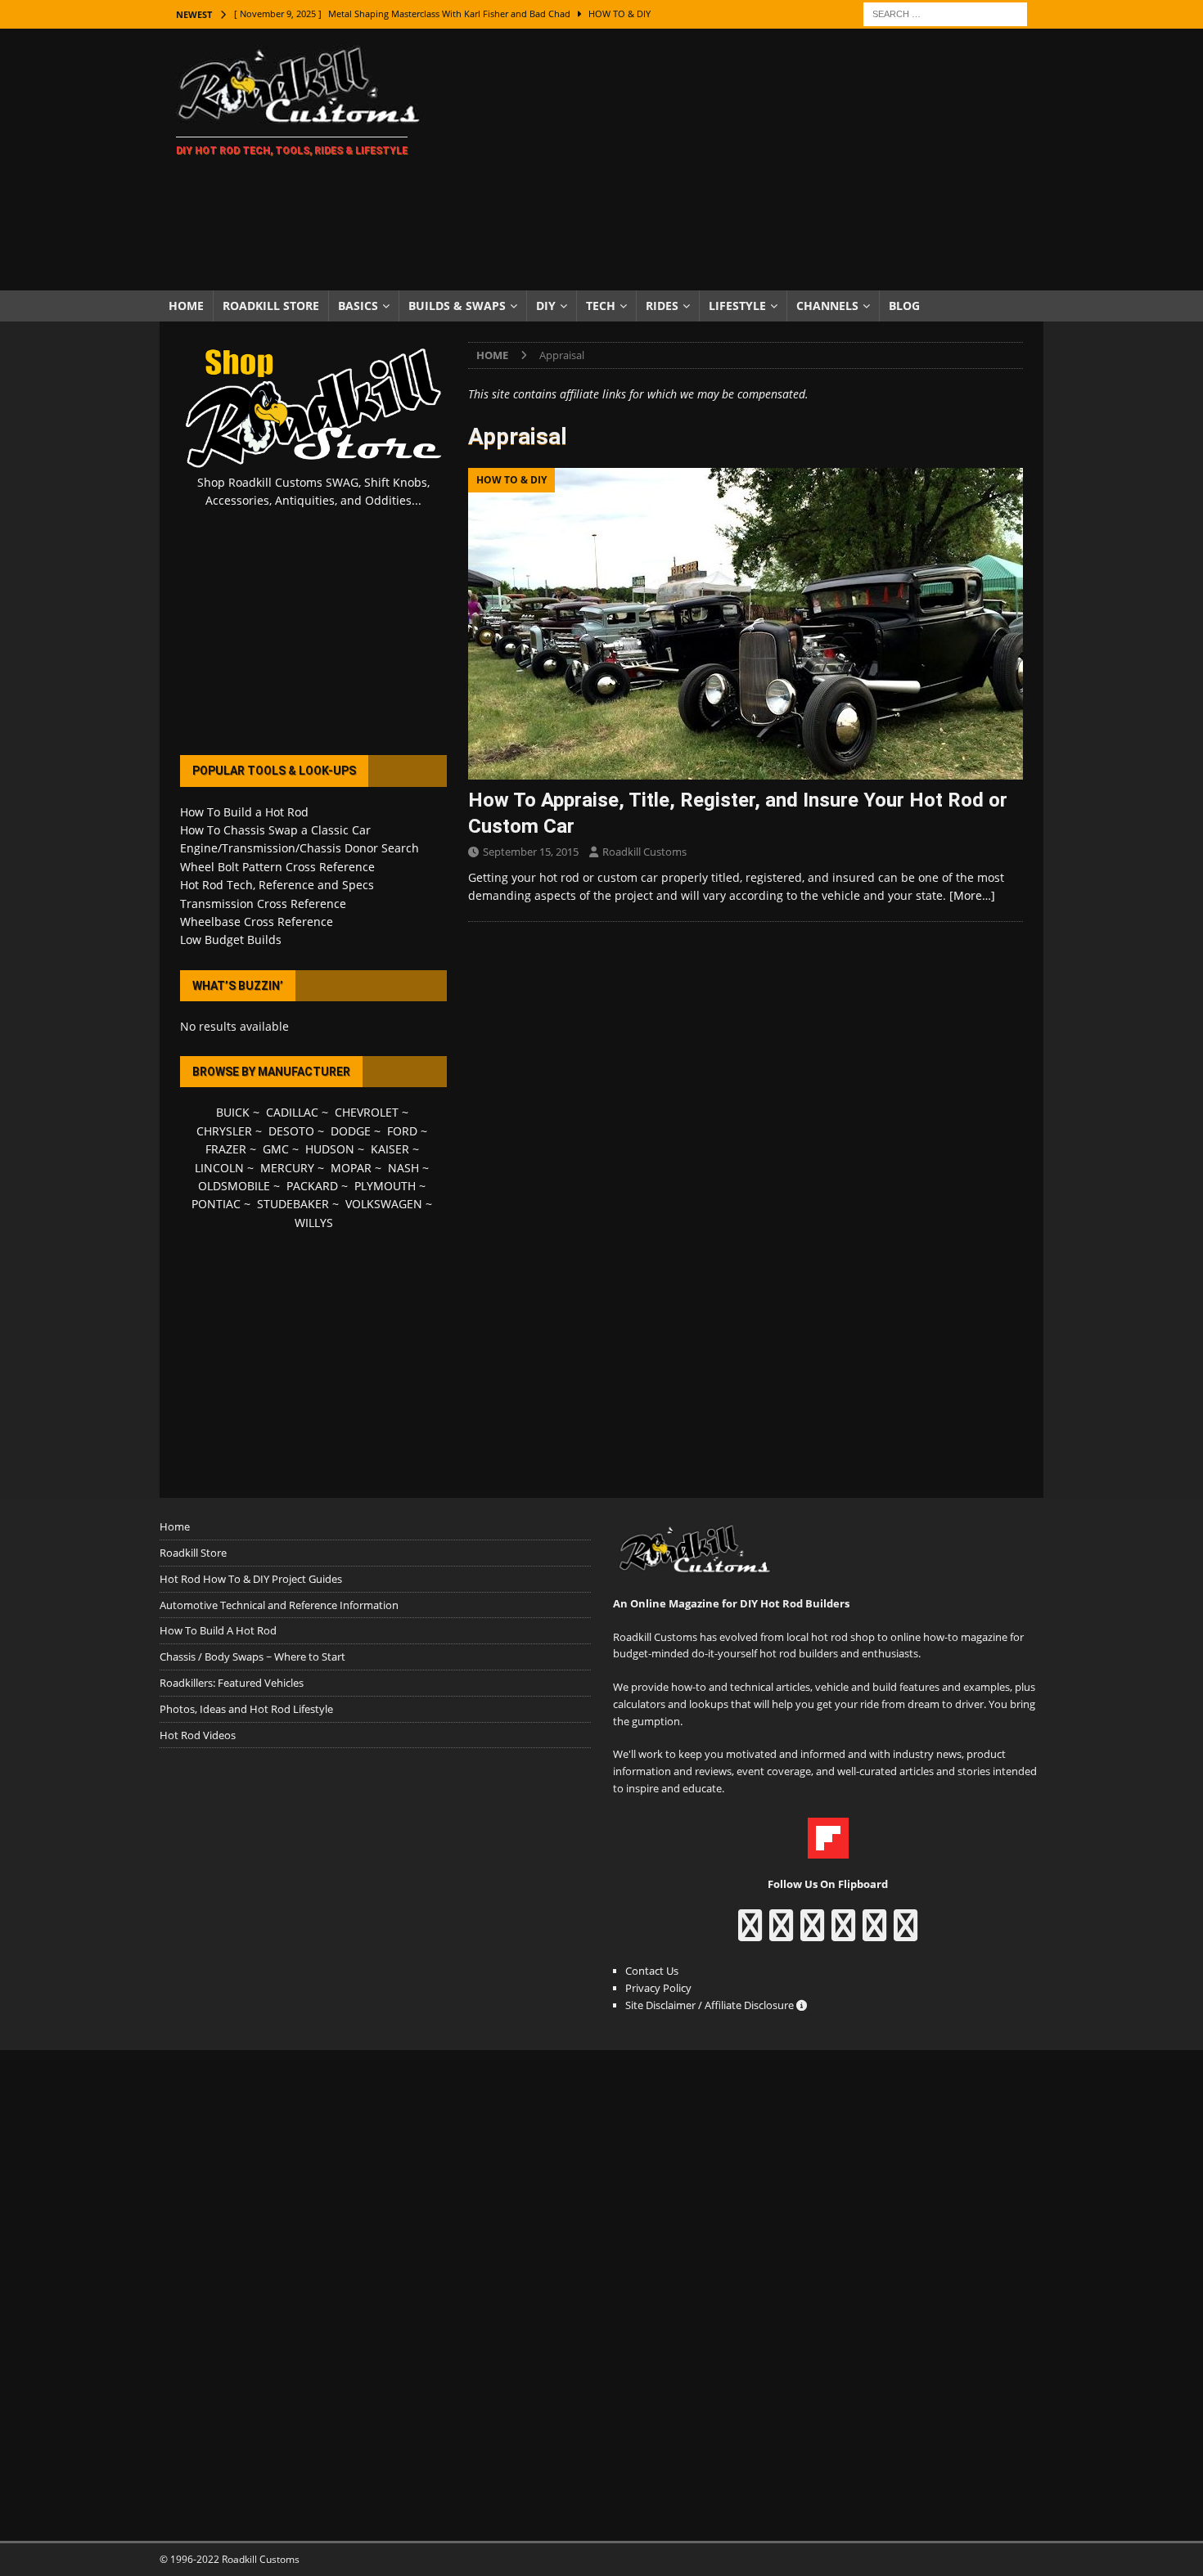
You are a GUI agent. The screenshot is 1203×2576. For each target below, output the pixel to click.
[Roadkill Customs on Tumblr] (843, 1933)
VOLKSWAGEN (384, 1204)
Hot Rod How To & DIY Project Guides (251, 1579)
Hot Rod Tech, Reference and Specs (277, 885)
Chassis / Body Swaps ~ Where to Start (252, 1657)
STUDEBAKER (293, 1204)
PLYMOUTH (385, 1186)
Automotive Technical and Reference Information (279, 1605)
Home (186, 306)
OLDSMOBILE (234, 1186)
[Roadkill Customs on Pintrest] (812, 1933)
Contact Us (652, 1971)
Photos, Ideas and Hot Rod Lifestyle (246, 1709)
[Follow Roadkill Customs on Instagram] (781, 1933)
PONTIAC (216, 1204)
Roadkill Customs (644, 852)
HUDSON (330, 1149)
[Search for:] (945, 13)
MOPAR (351, 1168)
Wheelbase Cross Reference (257, 922)
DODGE (351, 1131)
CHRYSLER (224, 1131)
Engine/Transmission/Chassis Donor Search (300, 848)
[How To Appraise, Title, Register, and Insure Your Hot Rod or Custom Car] (746, 624)
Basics (358, 306)
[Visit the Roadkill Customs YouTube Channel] (906, 1933)
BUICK (233, 1112)
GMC (276, 1149)
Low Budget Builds (231, 940)
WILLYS (314, 1223)
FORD (402, 1131)
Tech (601, 306)
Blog (904, 306)
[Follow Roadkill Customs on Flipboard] (828, 1850)
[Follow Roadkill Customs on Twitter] (874, 1933)
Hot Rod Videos (198, 1735)
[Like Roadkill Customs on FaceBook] (750, 1933)
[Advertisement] (744, 160)
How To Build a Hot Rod (244, 812)
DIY (546, 306)
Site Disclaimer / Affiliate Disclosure (711, 2005)
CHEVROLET (367, 1112)
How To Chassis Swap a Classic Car (275, 830)
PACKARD (312, 1186)
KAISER (390, 1149)
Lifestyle (737, 306)
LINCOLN (219, 1168)
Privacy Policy (658, 1988)
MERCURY (287, 1168)
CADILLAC (292, 1112)
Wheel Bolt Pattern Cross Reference (277, 867)
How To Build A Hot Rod (218, 1630)
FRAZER (226, 1149)
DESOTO (291, 1131)
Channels (827, 306)
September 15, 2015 (531, 852)
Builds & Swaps (457, 306)
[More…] (972, 895)
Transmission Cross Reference (263, 904)
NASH (403, 1168)
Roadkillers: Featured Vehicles (232, 1683)
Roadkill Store (271, 306)
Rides (662, 306)
